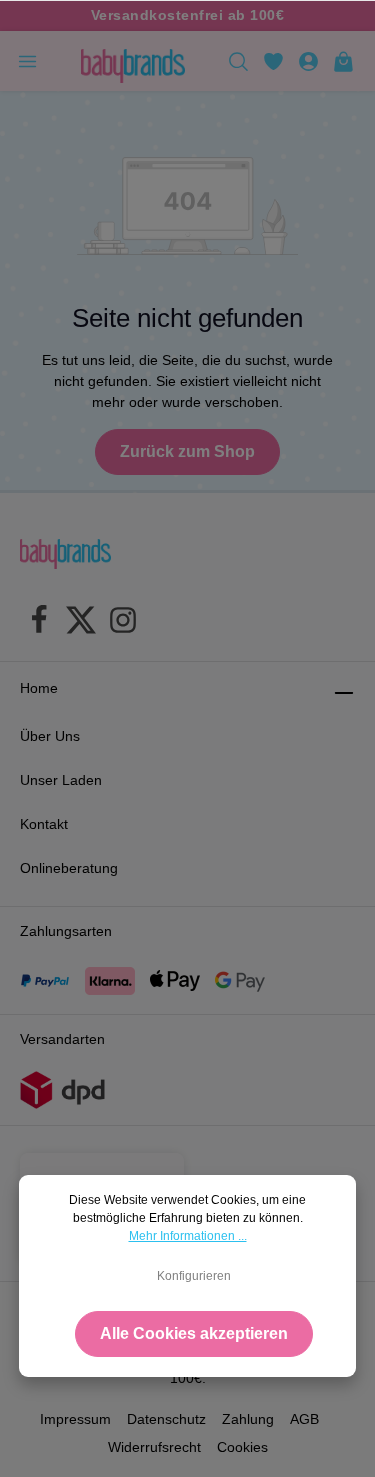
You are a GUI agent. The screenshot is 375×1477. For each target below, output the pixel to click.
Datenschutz (166, 1419)
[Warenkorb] (343, 61)
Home (39, 688)
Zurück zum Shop (187, 451)
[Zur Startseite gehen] (133, 61)
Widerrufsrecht (154, 1447)
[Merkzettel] (273, 61)
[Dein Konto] (308, 61)
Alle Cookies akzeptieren (194, 1333)
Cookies (242, 1447)
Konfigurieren (194, 1276)
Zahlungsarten (66, 931)
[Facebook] (39, 623)
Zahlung (248, 1419)
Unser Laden (61, 780)
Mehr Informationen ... (188, 1236)
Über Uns (50, 736)
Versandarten (62, 1039)
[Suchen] (238, 61)
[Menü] (27, 61)
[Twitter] (81, 623)
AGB (304, 1419)
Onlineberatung (69, 868)
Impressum (75, 1419)
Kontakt (44, 824)
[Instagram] (123, 623)
